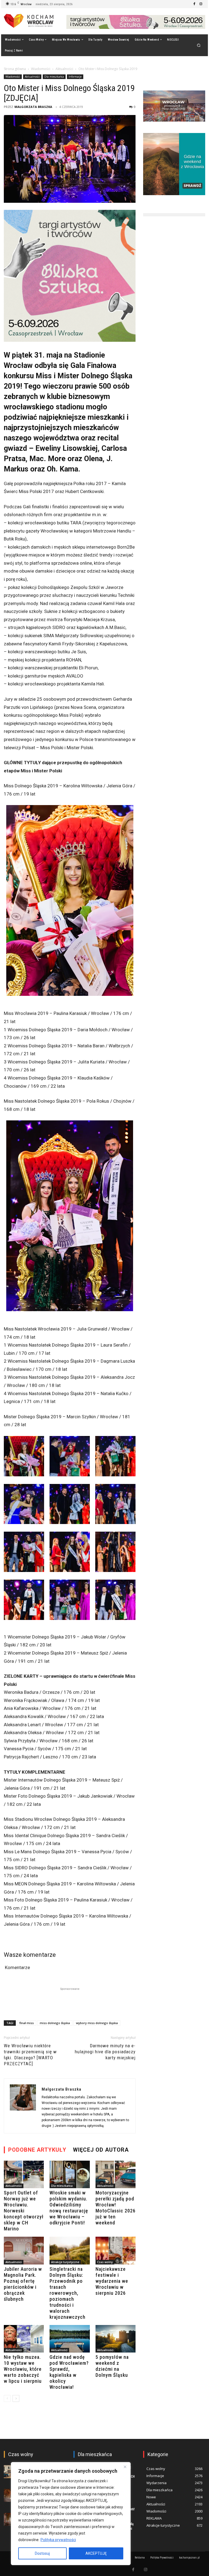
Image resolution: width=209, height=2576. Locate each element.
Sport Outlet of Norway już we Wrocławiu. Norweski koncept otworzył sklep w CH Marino (24, 2211)
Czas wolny (105, 2262)
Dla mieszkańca (54, 77)
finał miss (27, 2023)
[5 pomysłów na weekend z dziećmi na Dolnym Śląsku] (116, 2339)
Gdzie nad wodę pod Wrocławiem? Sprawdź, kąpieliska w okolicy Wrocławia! (69, 2372)
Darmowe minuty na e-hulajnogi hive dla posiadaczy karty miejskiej (105, 2052)
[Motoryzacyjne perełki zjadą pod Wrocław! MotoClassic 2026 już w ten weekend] (116, 2174)
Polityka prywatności (58, 2540)
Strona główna (15, 69)
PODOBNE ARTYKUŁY (37, 2150)
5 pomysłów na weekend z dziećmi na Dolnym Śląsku (112, 2366)
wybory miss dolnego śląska (97, 2023)
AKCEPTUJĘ (96, 2553)
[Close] (125, 2467)
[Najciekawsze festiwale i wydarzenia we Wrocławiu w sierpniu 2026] (116, 2250)
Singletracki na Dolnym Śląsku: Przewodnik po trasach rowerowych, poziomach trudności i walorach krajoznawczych (67, 2293)
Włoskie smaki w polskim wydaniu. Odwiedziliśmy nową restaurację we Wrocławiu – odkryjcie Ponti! (69, 2208)
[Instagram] (201, 4)
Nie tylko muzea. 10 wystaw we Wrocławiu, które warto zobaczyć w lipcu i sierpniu (23, 2369)
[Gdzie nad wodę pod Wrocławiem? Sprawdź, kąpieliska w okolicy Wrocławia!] (70, 2339)
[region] (71, 2514)
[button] (199, 45)
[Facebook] (194, 4)
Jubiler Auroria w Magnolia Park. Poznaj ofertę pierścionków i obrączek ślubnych (23, 2284)
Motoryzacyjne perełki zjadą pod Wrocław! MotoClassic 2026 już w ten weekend (116, 2208)
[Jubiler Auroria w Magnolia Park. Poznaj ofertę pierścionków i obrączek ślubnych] (24, 2250)
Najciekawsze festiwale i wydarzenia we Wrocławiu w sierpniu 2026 (112, 2281)
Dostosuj (42, 2553)
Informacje (75, 77)
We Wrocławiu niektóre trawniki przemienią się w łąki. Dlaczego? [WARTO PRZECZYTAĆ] (30, 2055)
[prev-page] (7, 2398)
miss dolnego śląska (55, 2023)
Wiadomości (41, 69)
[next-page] (16, 2398)
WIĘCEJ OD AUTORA (101, 2150)
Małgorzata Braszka (33, 107)
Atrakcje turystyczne (65, 2262)
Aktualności (64, 69)
